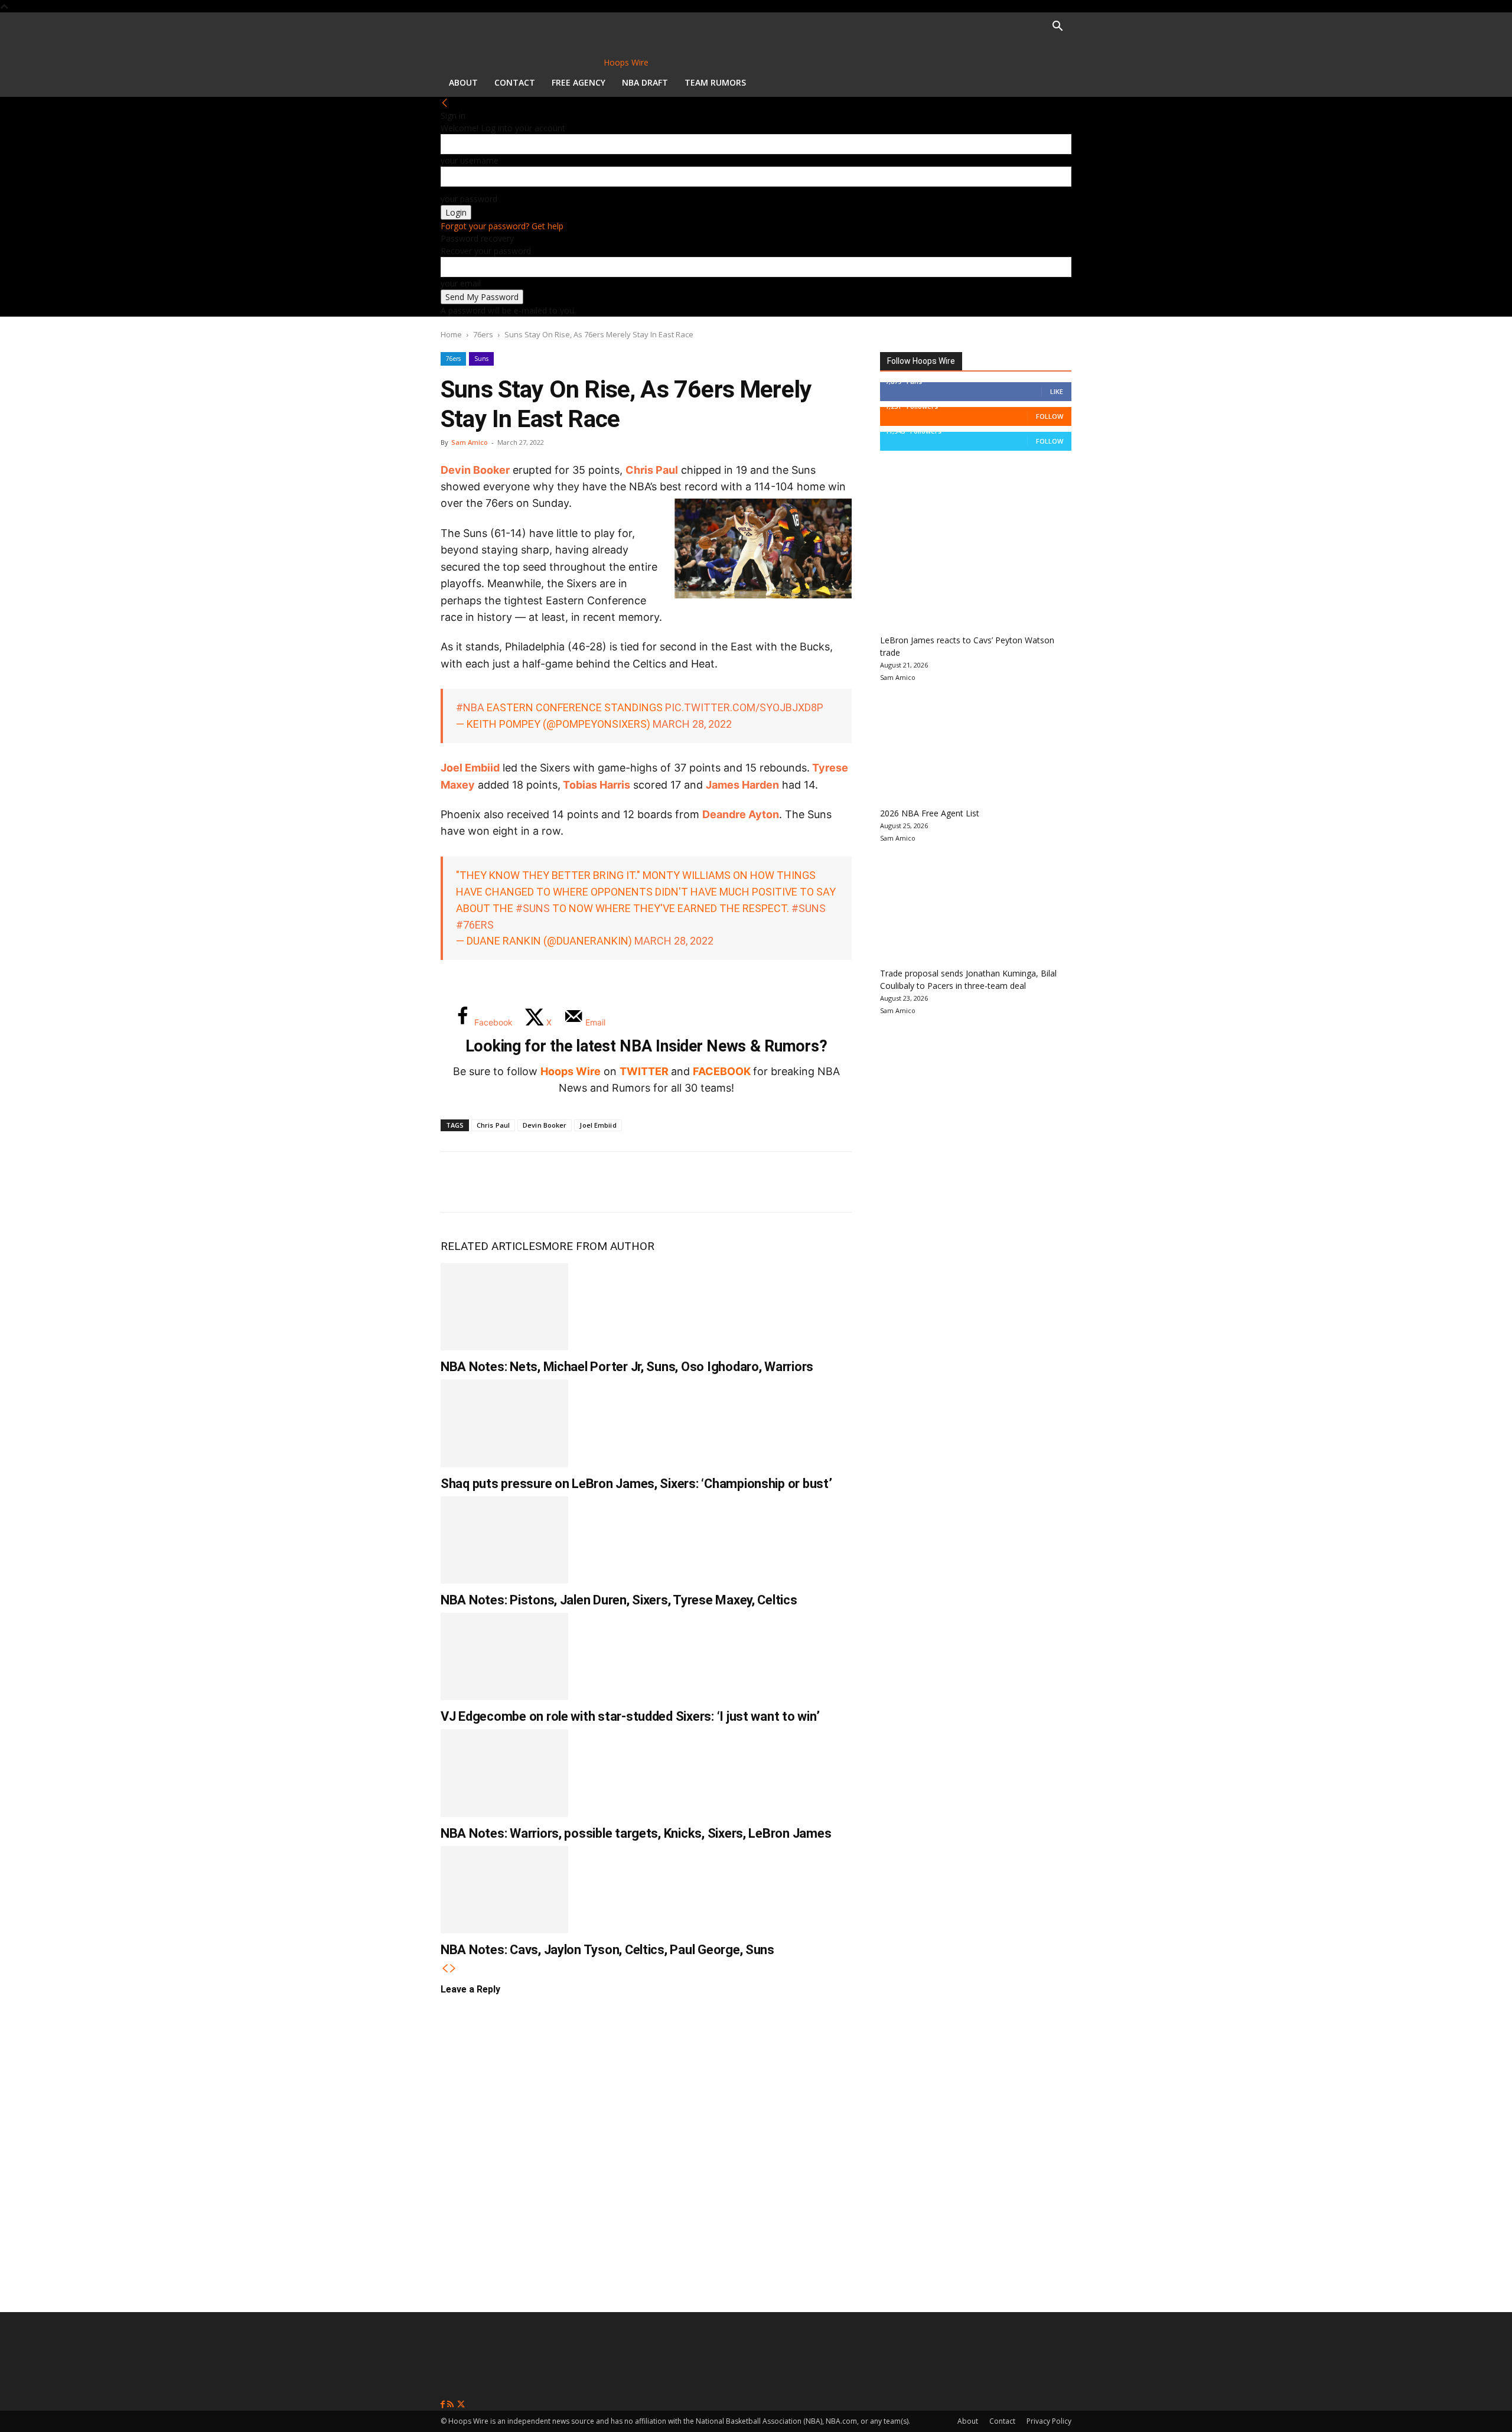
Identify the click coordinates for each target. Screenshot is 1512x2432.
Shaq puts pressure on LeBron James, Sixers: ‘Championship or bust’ (636, 1484)
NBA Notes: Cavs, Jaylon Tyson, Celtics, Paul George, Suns (607, 1950)
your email (461, 283)
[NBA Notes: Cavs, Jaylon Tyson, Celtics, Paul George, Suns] (504, 1890)
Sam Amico (470, 442)
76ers (483, 334)
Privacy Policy (1049, 2421)
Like (1057, 391)
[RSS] (452, 2405)
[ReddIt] (575, 1182)
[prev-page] (445, 1969)
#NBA (470, 707)
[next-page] (453, 1969)
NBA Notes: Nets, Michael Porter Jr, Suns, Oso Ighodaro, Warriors (627, 1367)
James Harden (742, 785)
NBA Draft (645, 82)
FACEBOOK (722, 1071)
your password (469, 199)
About (463, 82)
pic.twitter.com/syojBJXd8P (744, 707)
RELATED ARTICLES (491, 1246)
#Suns (533, 908)
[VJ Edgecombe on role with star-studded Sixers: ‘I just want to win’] (504, 1656)
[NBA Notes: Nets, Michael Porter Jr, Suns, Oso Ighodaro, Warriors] (504, 1307)
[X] (497, 1182)
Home (451, 334)
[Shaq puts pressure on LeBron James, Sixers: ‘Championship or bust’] (504, 1423)
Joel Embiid (470, 768)
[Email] (614, 1182)
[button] (1057, 27)
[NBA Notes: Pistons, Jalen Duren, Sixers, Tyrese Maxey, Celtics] (504, 1540)
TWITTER (644, 1071)
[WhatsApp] (536, 1182)
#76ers (475, 925)
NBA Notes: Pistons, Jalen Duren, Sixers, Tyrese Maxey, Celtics (619, 1600)
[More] (654, 1182)
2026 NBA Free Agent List (930, 813)
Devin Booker (475, 470)
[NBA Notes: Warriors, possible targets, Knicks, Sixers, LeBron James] (504, 1773)
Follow (1050, 416)
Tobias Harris (597, 785)
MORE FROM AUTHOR (598, 1246)
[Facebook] (458, 1182)
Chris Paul (652, 470)
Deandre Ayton (741, 814)
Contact (515, 82)
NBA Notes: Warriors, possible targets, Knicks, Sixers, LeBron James (636, 1833)
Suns (481, 359)
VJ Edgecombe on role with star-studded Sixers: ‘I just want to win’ (630, 1716)
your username (470, 160)
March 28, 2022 (692, 724)
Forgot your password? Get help (502, 226)
